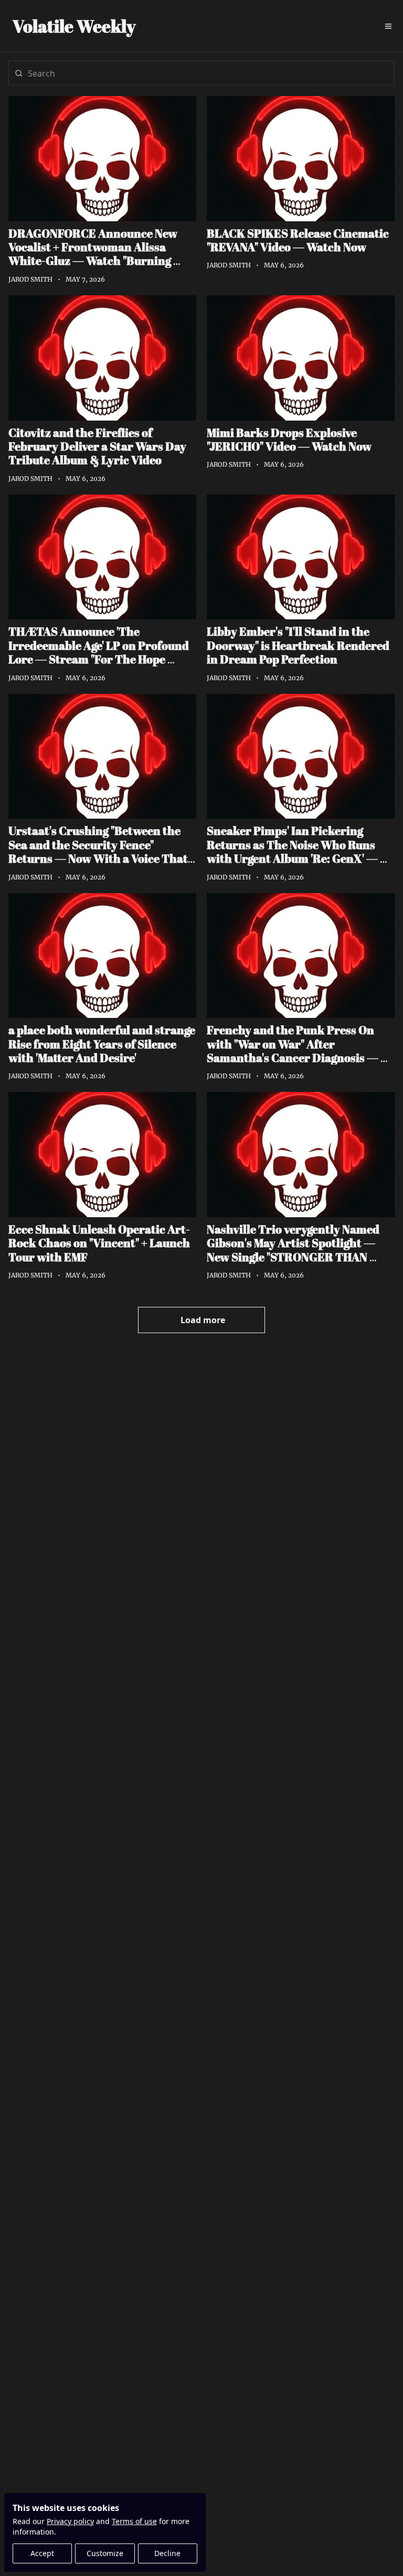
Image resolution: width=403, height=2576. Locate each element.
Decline (167, 2553)
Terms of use (134, 2521)
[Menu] (388, 26)
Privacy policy (70, 2521)
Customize (105, 2553)
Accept (42, 2553)
